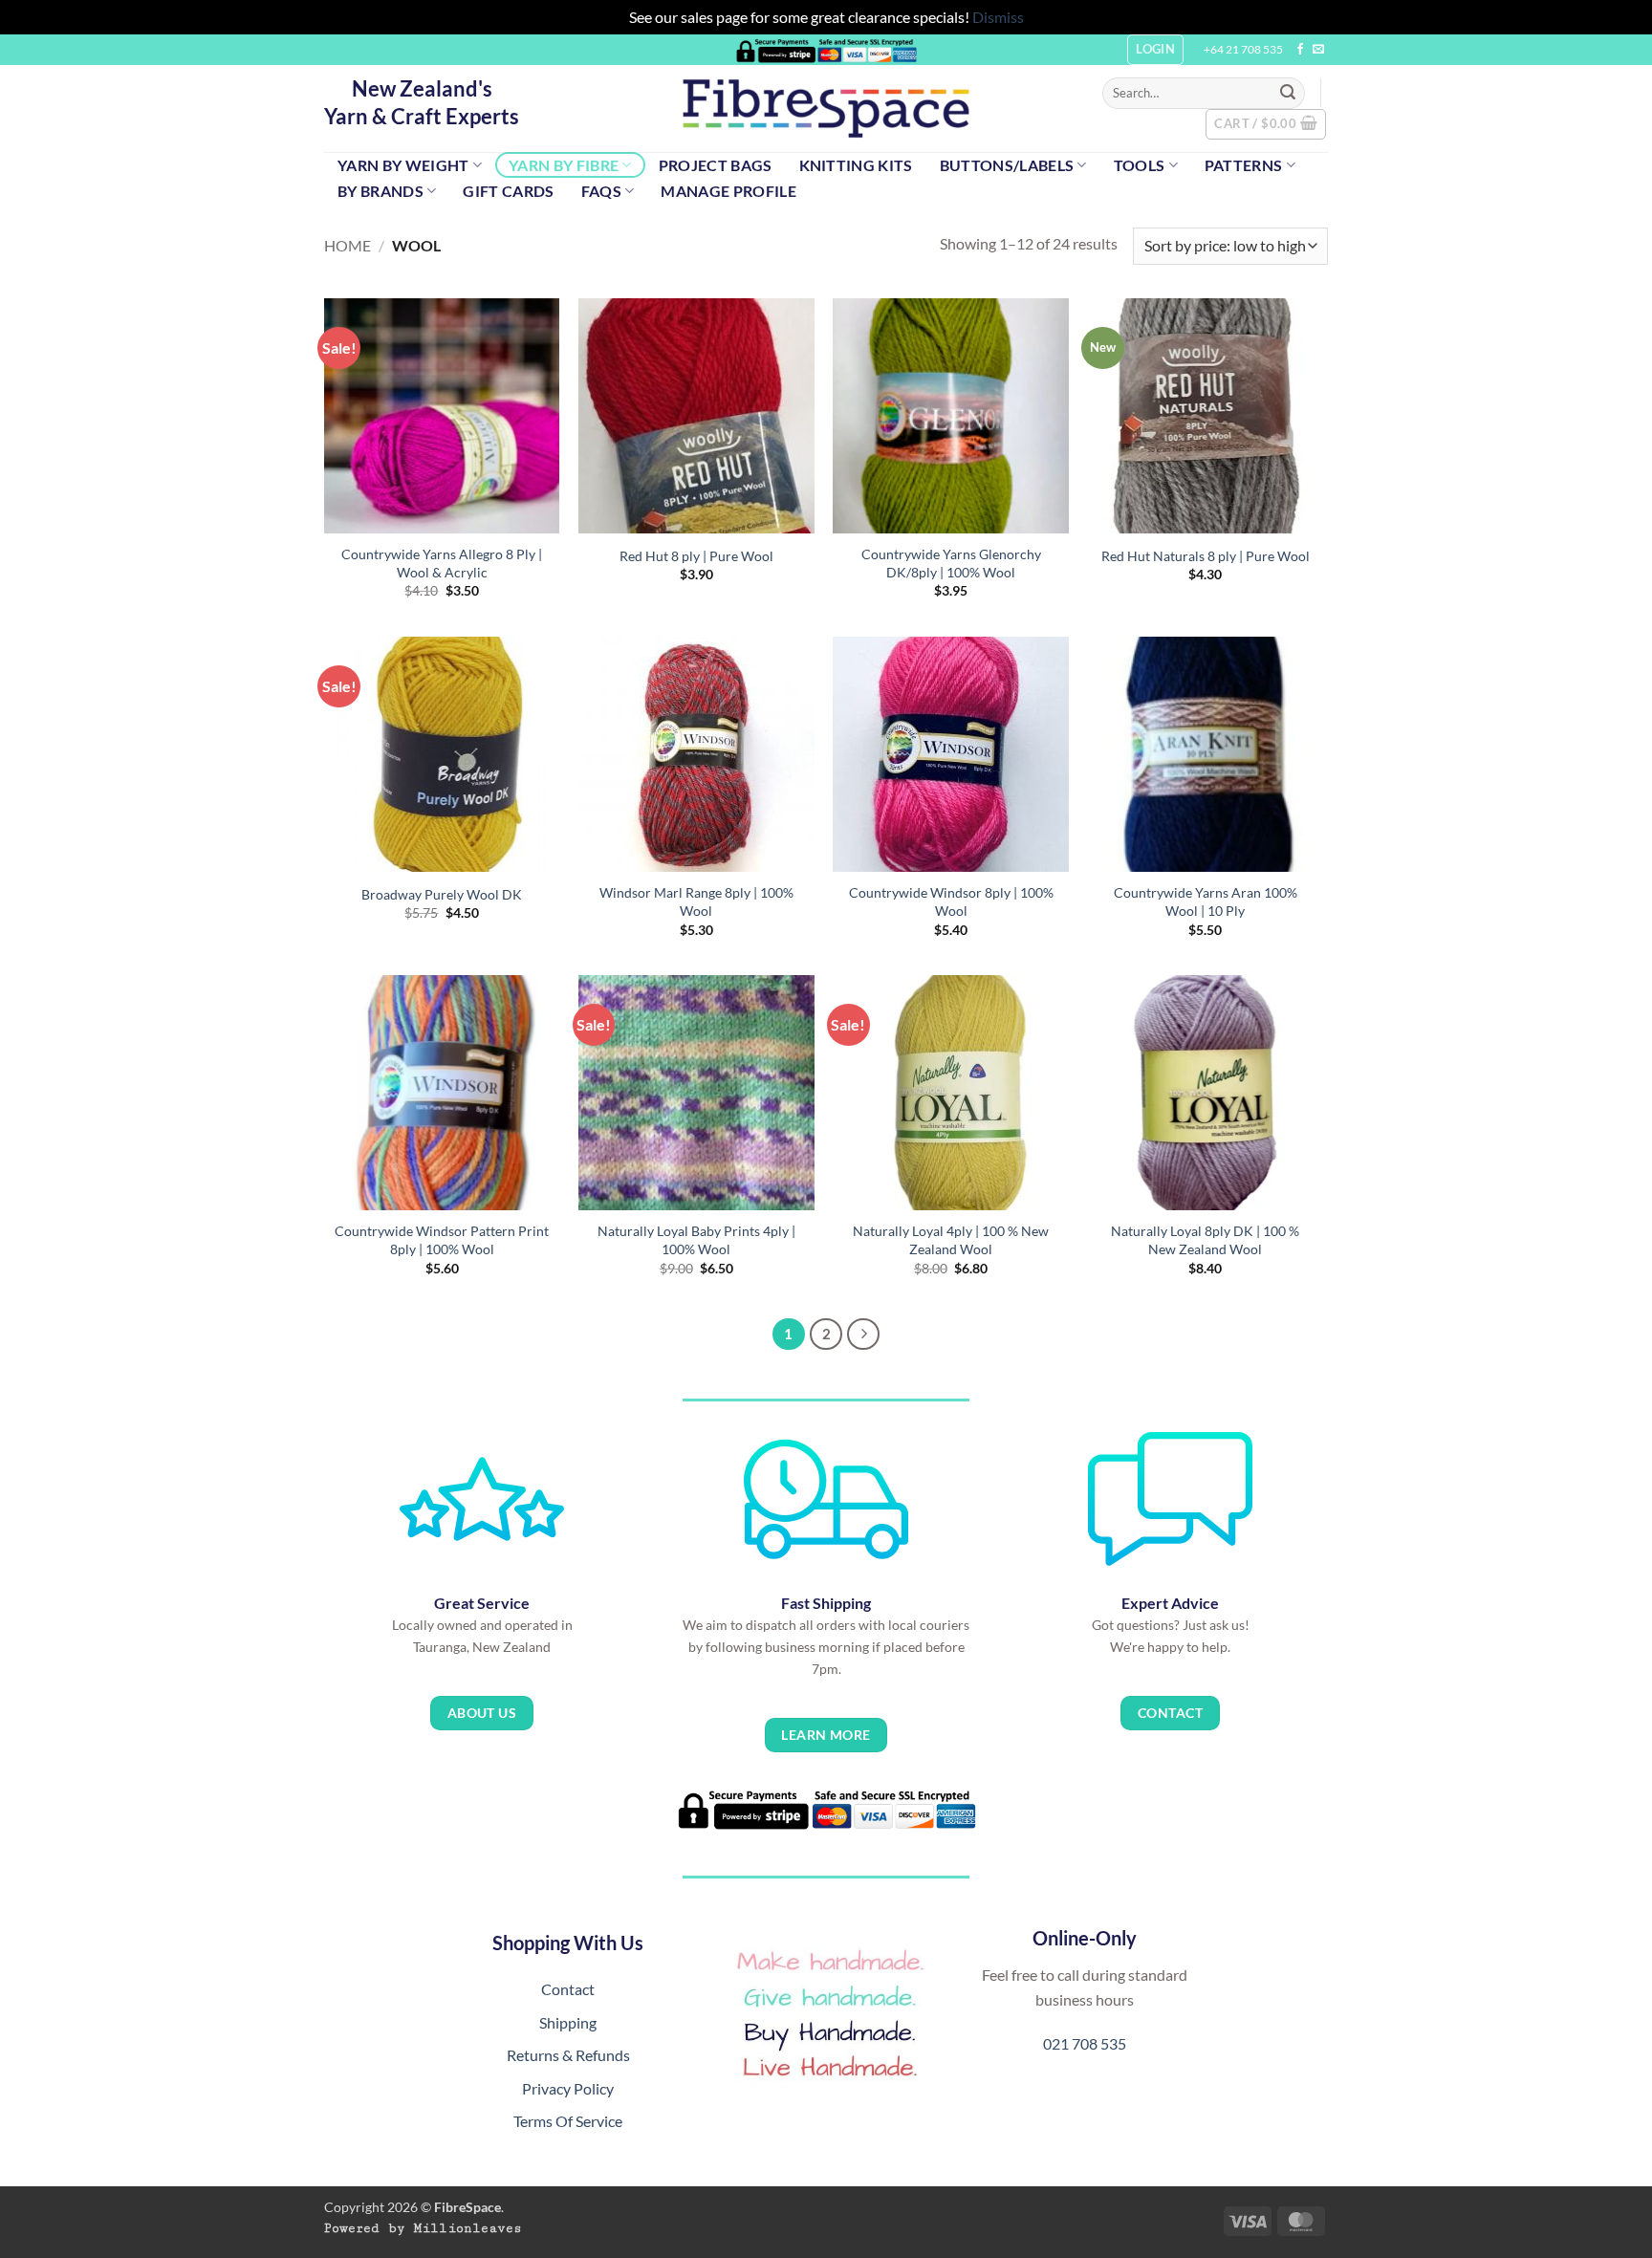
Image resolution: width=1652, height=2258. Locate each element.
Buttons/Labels (1007, 165)
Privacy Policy (568, 2088)
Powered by (423, 2228)
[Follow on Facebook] (1300, 50)
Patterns (1244, 165)
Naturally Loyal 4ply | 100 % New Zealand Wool (951, 1240)
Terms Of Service (568, 2121)
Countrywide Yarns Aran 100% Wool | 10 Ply (1206, 901)
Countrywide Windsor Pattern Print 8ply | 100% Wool (442, 1240)
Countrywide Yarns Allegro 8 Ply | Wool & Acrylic (442, 563)
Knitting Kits (856, 165)
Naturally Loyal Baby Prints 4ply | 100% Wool (696, 1240)
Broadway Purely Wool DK (442, 894)
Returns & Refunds (568, 2055)
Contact (568, 1989)
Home (348, 245)
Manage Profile (728, 191)
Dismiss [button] (998, 17)
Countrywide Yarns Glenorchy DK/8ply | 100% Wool (951, 563)
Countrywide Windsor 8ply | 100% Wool (951, 901)
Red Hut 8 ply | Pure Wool (696, 556)
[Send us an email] (1318, 50)
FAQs (601, 191)
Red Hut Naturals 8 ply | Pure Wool (1206, 556)
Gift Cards (508, 191)
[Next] (863, 1335)
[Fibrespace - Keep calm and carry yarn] (826, 109)
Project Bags (716, 165)
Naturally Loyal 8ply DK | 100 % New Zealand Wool (1205, 1240)
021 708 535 (1085, 2043)
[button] (1266, 124)
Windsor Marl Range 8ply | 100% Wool (696, 901)
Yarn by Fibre (564, 165)
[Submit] (1288, 93)
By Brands (380, 191)
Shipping (568, 2022)
